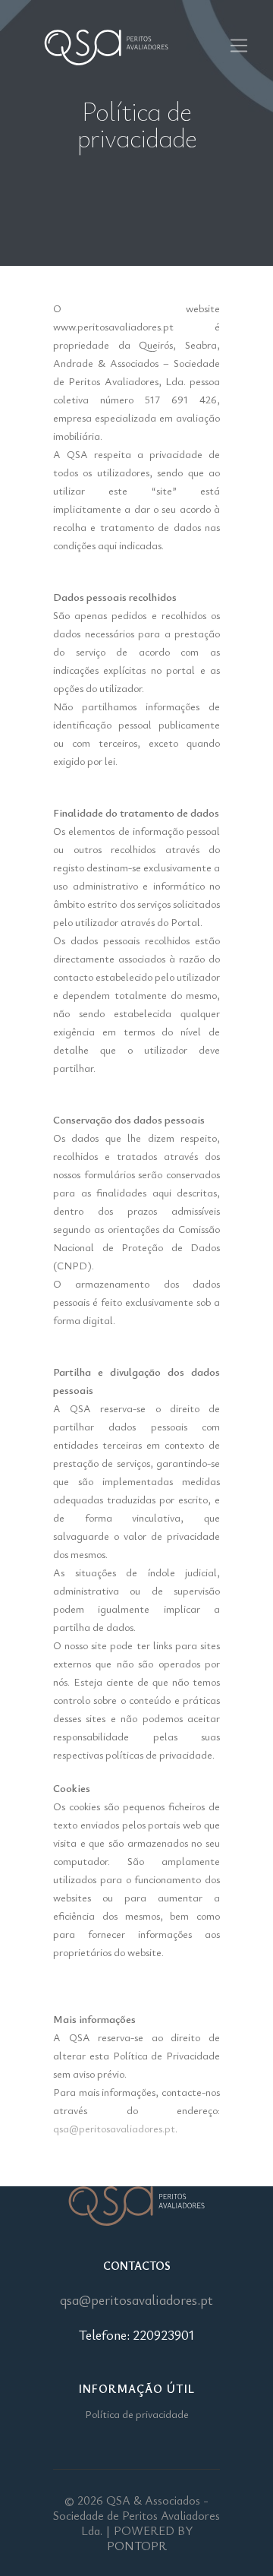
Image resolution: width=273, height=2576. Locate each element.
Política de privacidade (137, 2414)
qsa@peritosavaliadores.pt (114, 2128)
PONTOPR (137, 2546)
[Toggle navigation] (238, 46)
